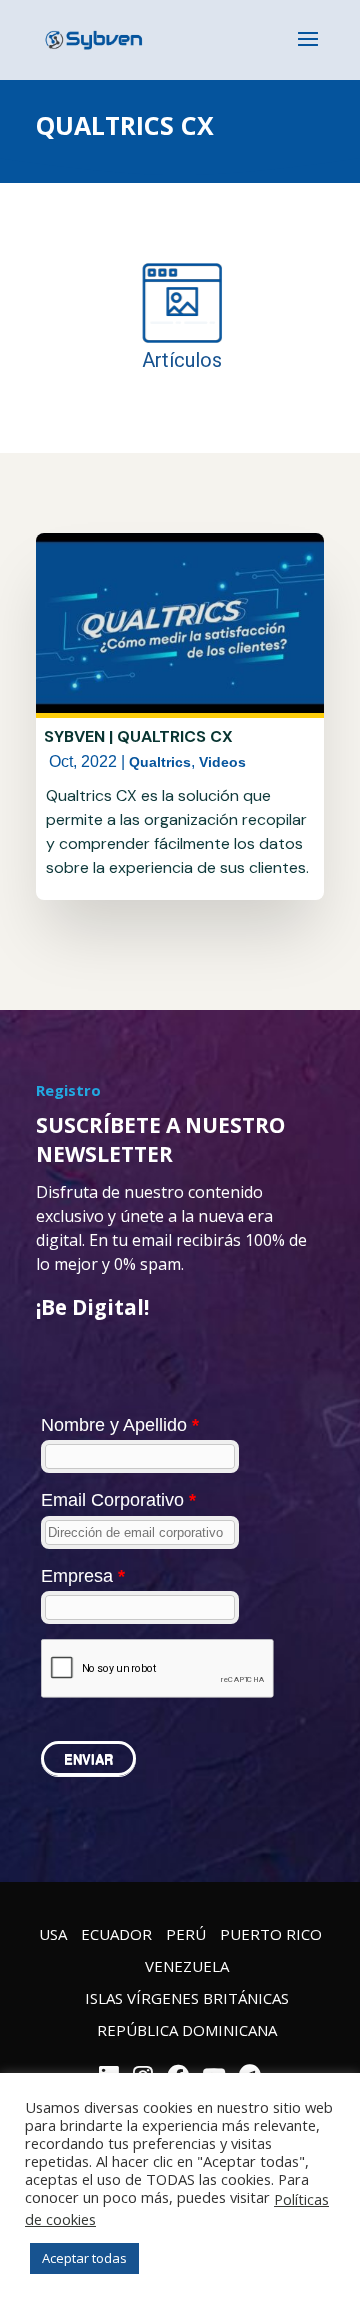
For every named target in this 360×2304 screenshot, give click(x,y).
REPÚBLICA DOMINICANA (187, 2030)
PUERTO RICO (271, 1934)
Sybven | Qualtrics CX (138, 736)
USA (53, 1934)
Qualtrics (160, 762)
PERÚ (186, 1934)
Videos (222, 762)
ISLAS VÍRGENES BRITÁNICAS (187, 1998)
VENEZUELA (187, 1966)
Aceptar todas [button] (84, 2258)
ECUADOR (116, 1934)
